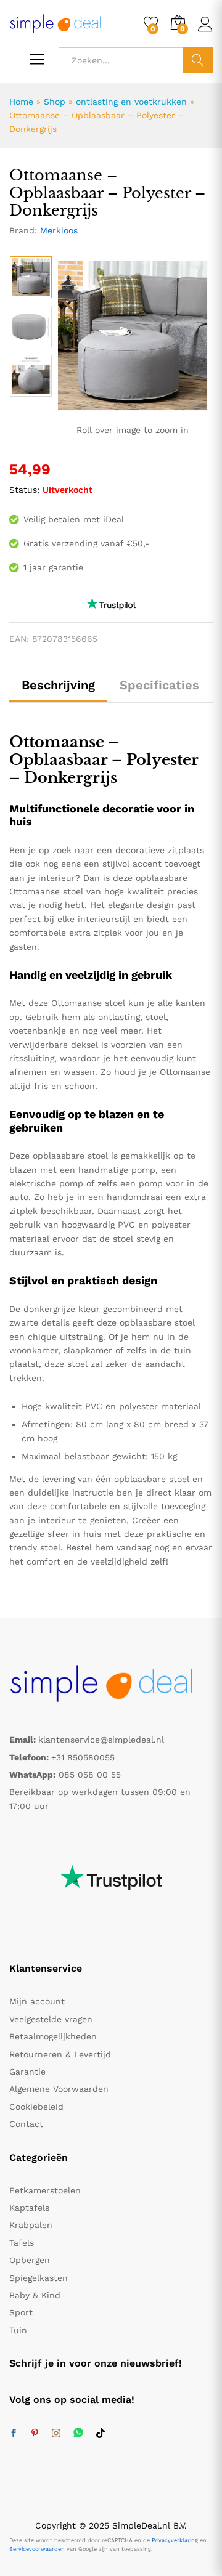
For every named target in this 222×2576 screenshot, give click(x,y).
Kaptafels (29, 2208)
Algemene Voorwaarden (59, 2089)
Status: (24, 490)
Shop (55, 102)
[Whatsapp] (78, 2433)
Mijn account (37, 2001)
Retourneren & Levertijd (60, 2054)
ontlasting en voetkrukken (131, 102)
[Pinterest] (35, 2434)
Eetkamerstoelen (45, 2190)
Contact (26, 2124)
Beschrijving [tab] (58, 685)
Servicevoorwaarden (37, 2549)
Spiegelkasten (39, 2278)
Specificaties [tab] (159, 685)
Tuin (18, 2330)
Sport (21, 2312)
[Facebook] (14, 2434)
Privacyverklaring (175, 2540)
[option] (31, 277)
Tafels (22, 2243)
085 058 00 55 (90, 1775)
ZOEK (198, 60)
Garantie (27, 2072)
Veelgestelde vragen (51, 2019)
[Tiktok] (101, 2434)
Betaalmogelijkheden (53, 2036)
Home (21, 102)
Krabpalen (31, 2225)
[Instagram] (56, 2434)
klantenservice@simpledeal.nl (101, 1740)
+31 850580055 (83, 1757)
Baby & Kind (35, 2295)
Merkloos (59, 230)
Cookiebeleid (36, 2107)
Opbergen (30, 2260)
